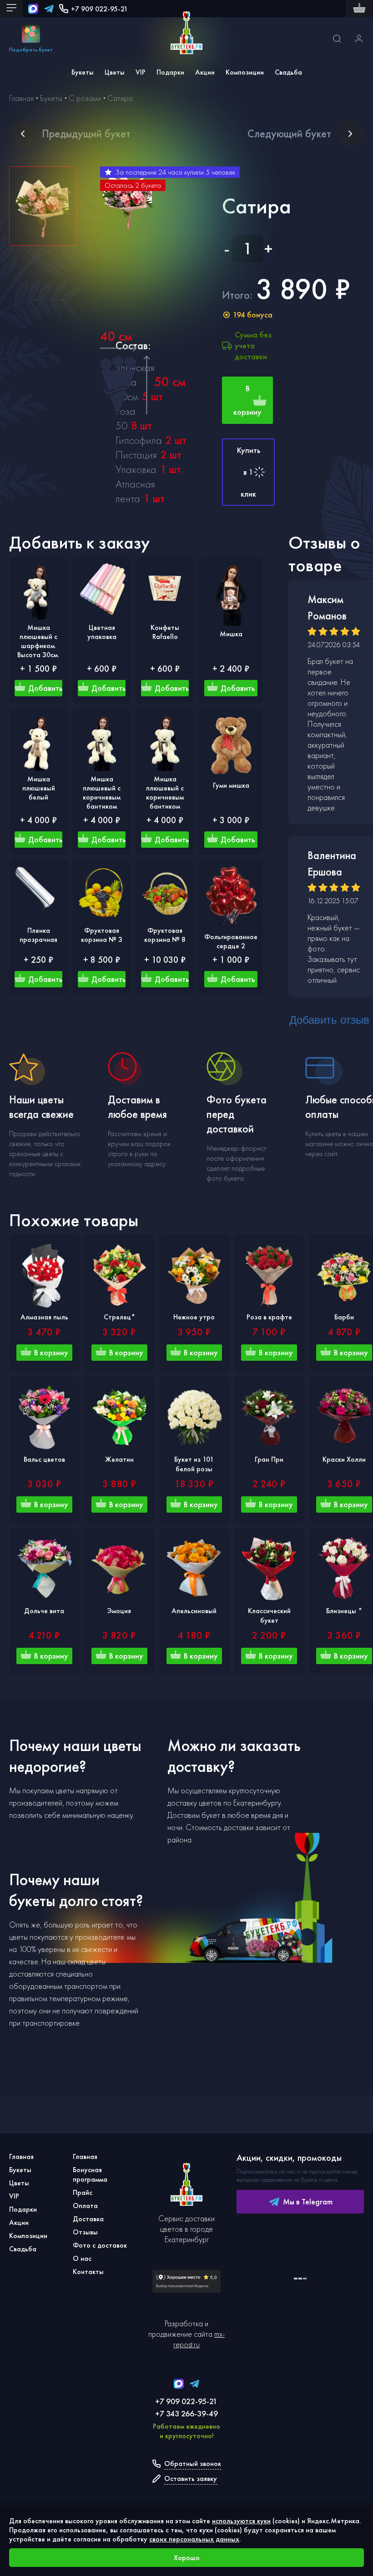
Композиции (245, 72)
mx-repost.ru (199, 2339)
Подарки (170, 72)
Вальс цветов (44, 1459)
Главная (21, 2156)
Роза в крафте (269, 1317)
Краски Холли (344, 1459)
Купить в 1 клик (249, 472)
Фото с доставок (100, 2245)
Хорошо (187, 2558)
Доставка (88, 2219)
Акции (205, 72)
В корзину (247, 400)
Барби (344, 1317)
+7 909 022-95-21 (99, 9)
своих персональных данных (194, 2539)
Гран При (269, 1459)
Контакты (88, 2272)
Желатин (119, 1459)
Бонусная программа (90, 2174)
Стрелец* (119, 1317)
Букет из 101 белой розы (194, 1464)
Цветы (115, 72)
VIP (141, 72)
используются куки (241, 2521)
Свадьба (288, 72)
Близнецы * (344, 1611)
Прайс (83, 2192)
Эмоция (119, 1611)
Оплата (85, 2206)
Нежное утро (194, 1317)
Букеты (83, 72)
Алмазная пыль (44, 1317)
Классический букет (269, 1615)
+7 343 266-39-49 (186, 2413)
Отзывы (85, 2232)
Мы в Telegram (308, 2201)
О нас (82, 2258)
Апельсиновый (194, 1611)
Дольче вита (44, 1611)
